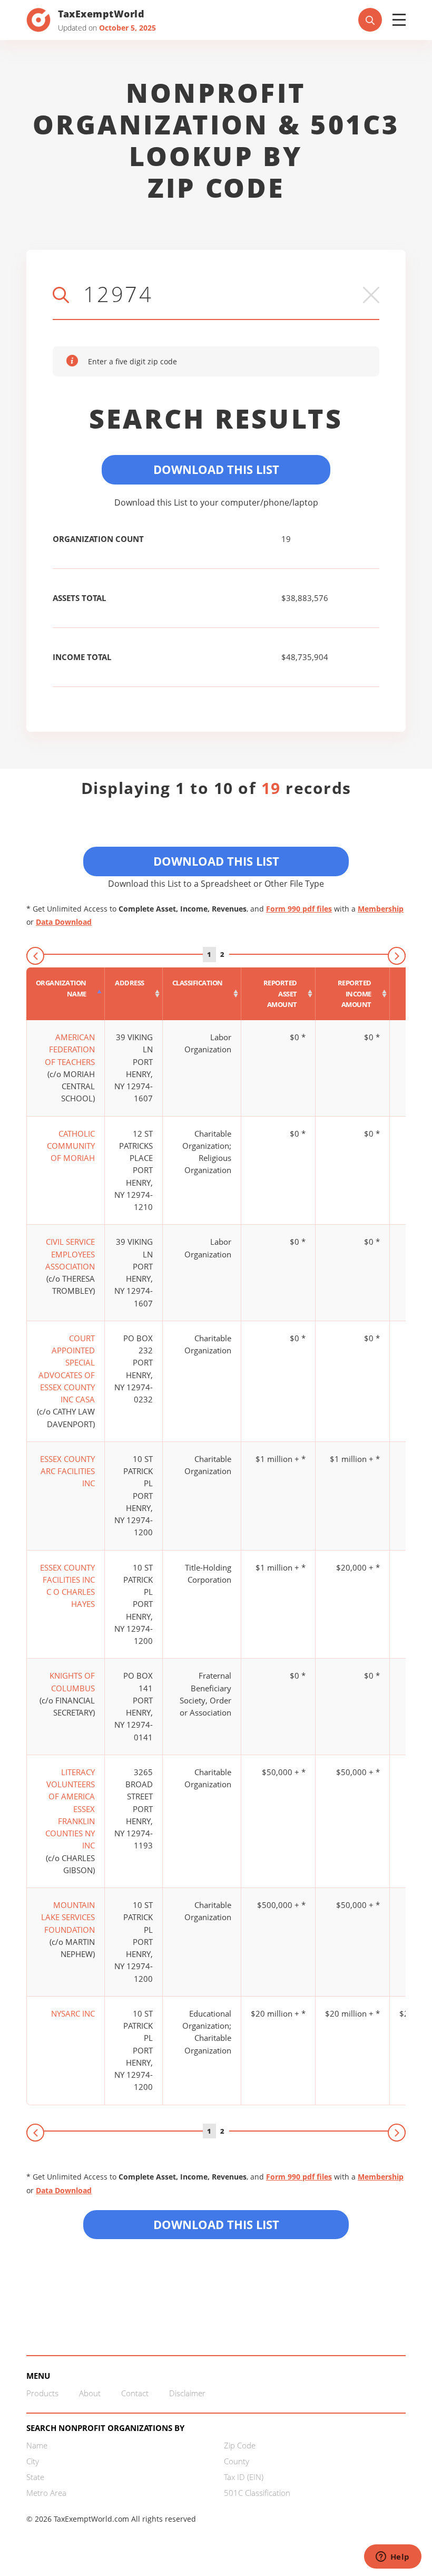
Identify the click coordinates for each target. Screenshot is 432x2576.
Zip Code (240, 2445)
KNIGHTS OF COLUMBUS (72, 1682)
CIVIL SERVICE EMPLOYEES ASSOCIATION (70, 1254)
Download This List (216, 469)
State (35, 2477)
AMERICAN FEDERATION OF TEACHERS (70, 1049)
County (237, 2461)
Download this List (216, 2224)
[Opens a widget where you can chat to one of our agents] (392, 2558)
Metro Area (46, 2493)
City (33, 2461)
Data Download (64, 922)
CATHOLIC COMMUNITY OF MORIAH (71, 1146)
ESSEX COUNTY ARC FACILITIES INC (67, 1471)
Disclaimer (187, 2393)
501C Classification (257, 2493)
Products (42, 2393)
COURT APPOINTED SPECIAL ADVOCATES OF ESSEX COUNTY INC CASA (67, 1369)
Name (37, 2445)
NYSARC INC (73, 2013)
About (90, 2393)
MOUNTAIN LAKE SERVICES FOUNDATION (68, 1917)
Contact (135, 2393)
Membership (381, 909)
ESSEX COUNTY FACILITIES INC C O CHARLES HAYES (67, 1586)
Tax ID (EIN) (244, 2477)
